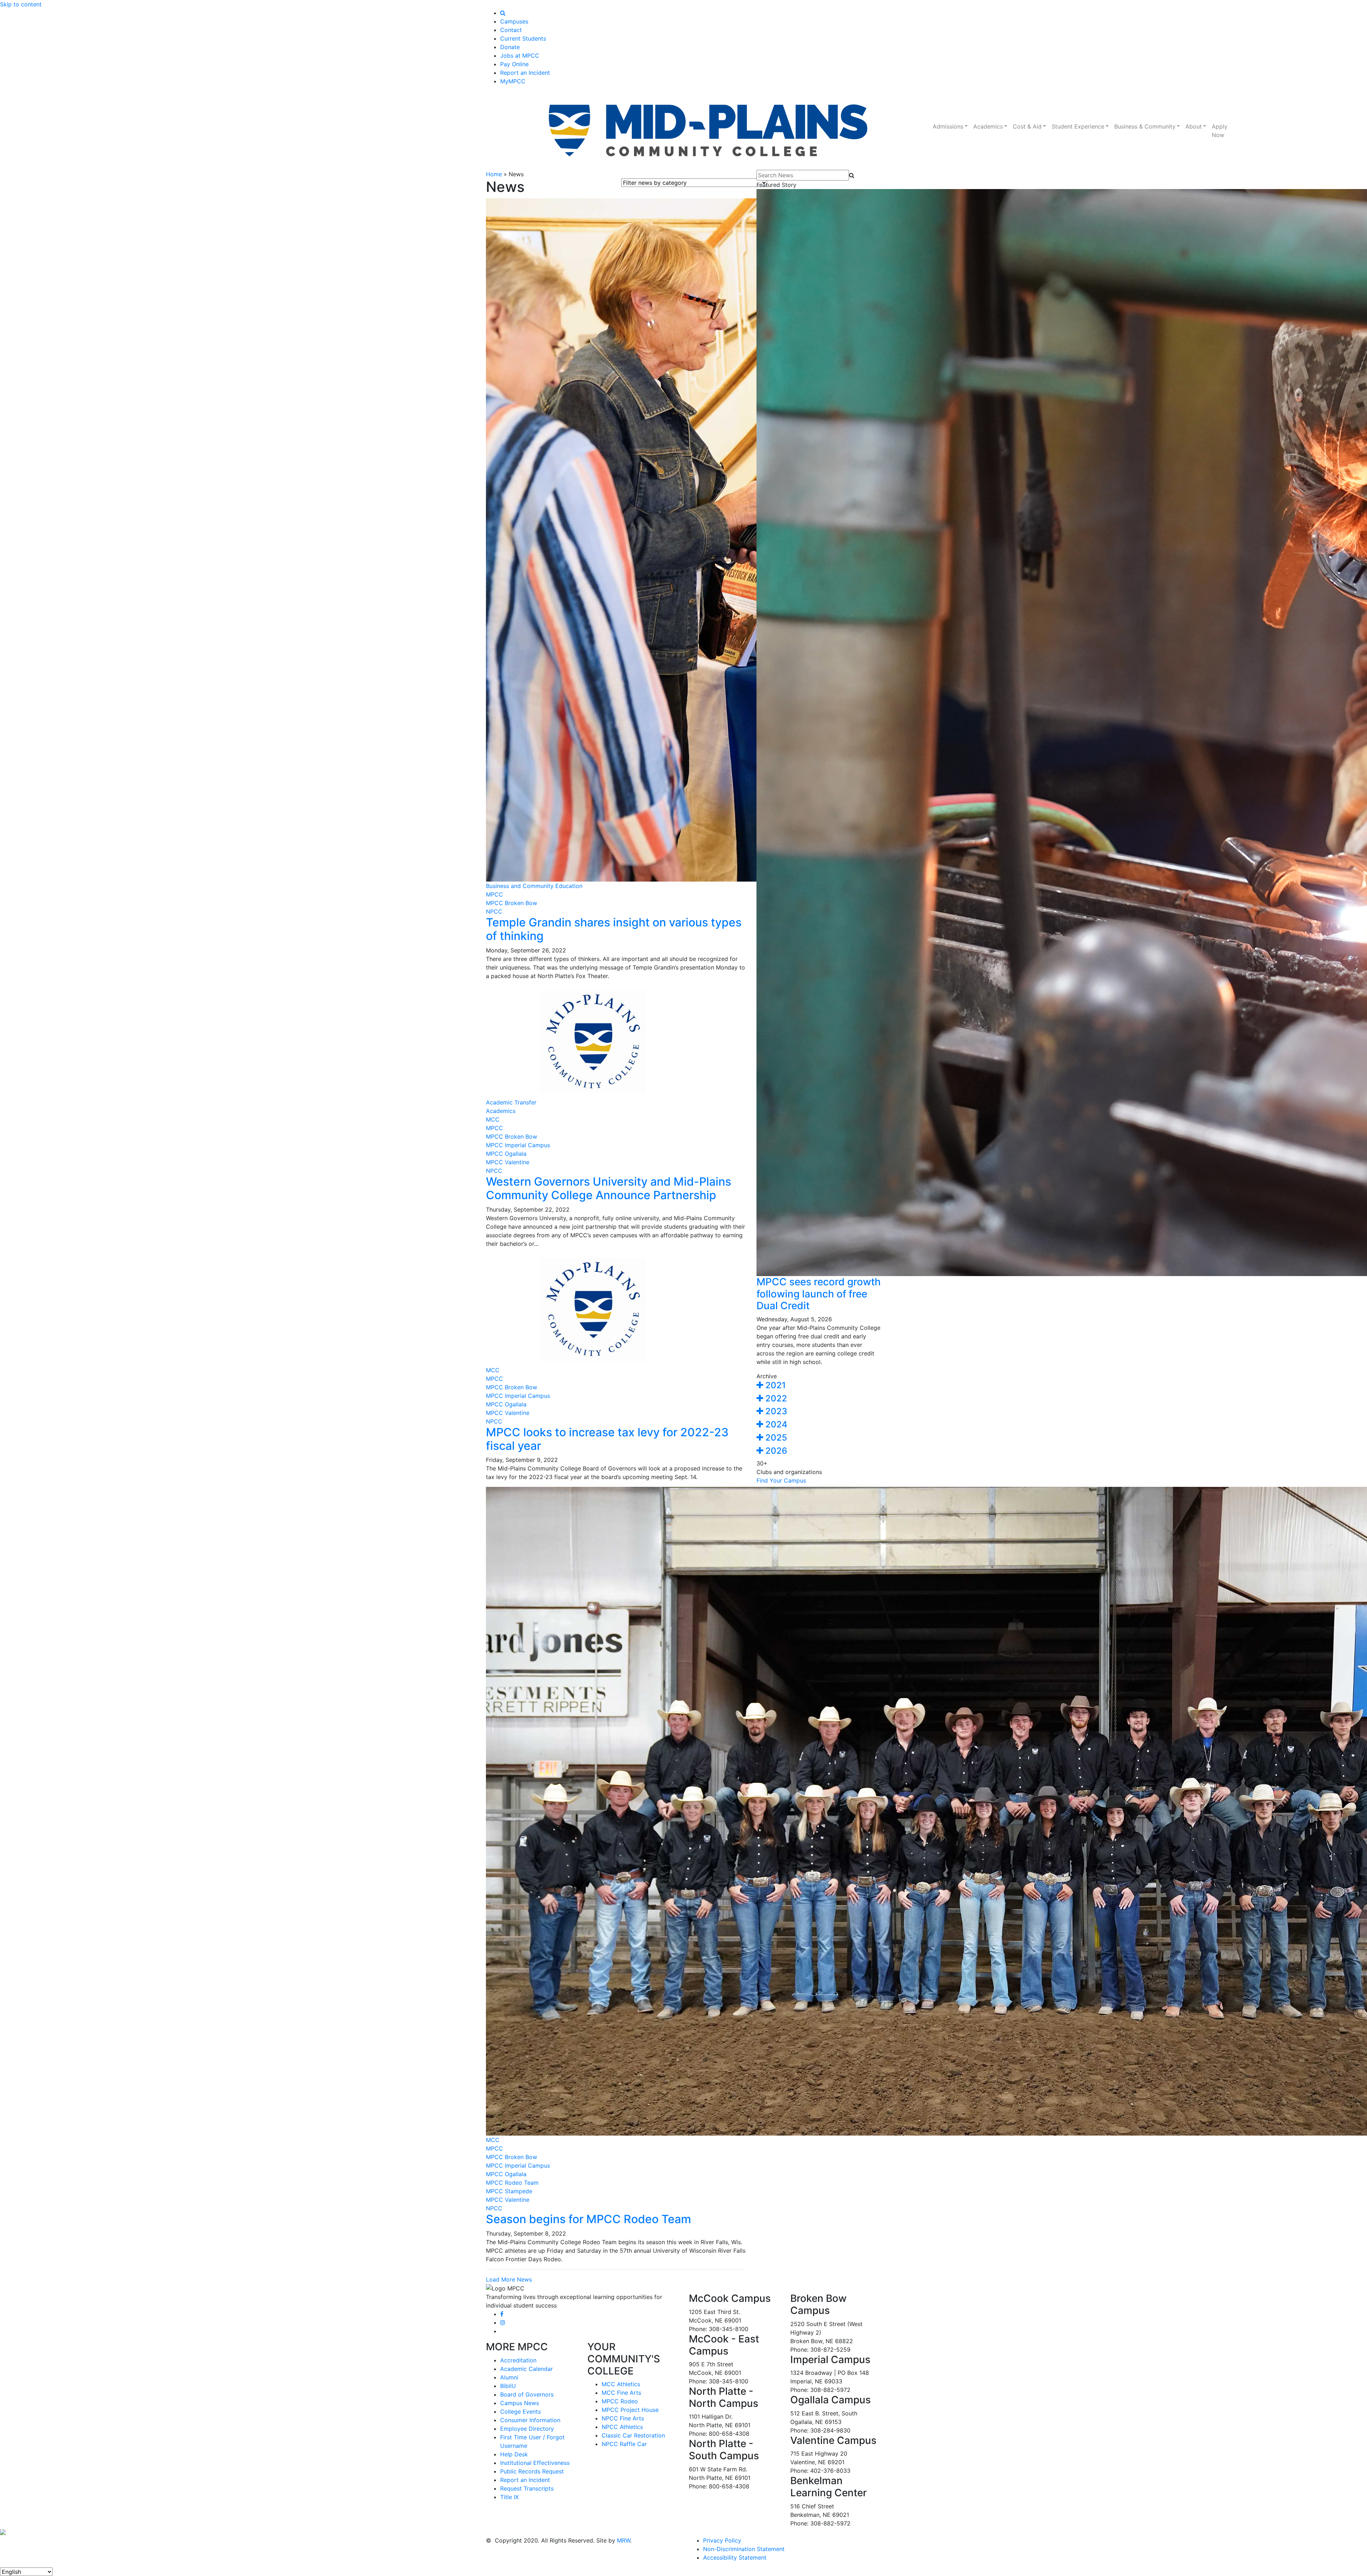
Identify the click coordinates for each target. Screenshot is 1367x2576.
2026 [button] (775, 1451)
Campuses (514, 21)
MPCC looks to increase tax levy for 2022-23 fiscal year (607, 1439)
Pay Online (514, 64)
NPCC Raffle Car (624, 2444)
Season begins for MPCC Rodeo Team (588, 2219)
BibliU (508, 2386)
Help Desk (514, 2454)
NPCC (494, 911)
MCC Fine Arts (621, 2393)
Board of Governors (527, 2394)
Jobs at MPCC (520, 56)
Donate (510, 47)
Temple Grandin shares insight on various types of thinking (614, 929)
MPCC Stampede (509, 2191)
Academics (988, 126)
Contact (511, 30)
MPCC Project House (630, 2410)
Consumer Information (530, 2420)
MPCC (494, 894)
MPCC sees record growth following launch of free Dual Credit (819, 1294)
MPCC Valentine (508, 1162)
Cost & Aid (1027, 126)
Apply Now (1220, 131)
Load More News (509, 2279)
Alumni (509, 2377)
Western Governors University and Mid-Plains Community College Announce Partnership (609, 1188)
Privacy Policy (722, 2540)
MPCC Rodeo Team (512, 2183)
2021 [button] (774, 1385)
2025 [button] (775, 1438)
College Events (520, 2412)
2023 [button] (775, 1411)
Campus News (520, 2403)
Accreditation (518, 2360)
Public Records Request (532, 2471)
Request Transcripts (527, 2488)
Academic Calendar (527, 2369)
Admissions (948, 126)
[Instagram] (503, 2322)
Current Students (523, 38)
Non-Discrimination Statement (744, 2549)
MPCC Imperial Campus (518, 1145)
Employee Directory (527, 2429)
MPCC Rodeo (620, 2401)
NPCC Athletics (622, 2427)
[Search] (503, 13)
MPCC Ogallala (506, 1154)
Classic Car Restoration (633, 2435)
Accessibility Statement (735, 2557)
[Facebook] (502, 2314)
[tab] (819, 1386)
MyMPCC (513, 81)
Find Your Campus (781, 1480)
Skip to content (21, 4)
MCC (493, 1119)
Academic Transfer (511, 1102)
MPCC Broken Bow (512, 903)
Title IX (509, 2497)
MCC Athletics (621, 2384)
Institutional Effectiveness (535, 2463)
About (1194, 126)
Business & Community (1145, 126)
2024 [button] (775, 1424)
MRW (624, 2540)
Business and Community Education (534, 886)
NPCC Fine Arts (623, 2418)
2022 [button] (775, 1398)
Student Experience (1078, 126)
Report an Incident (525, 73)
